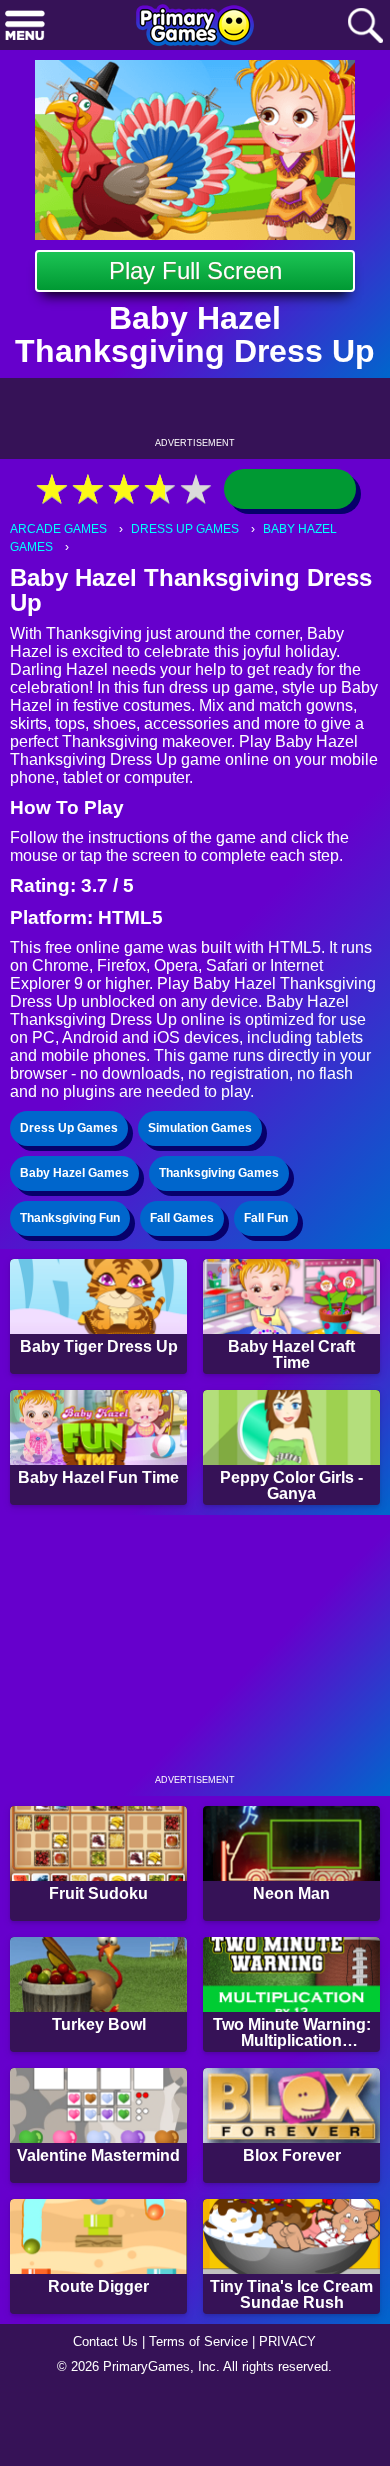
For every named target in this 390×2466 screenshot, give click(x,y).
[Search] (365, 26)
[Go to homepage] (195, 27)
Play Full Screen (195, 270)
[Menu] (25, 26)
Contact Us (100, 2412)
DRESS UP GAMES (190, 529)
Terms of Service (201, 2412)
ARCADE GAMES (60, 529)
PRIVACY (295, 2412)
